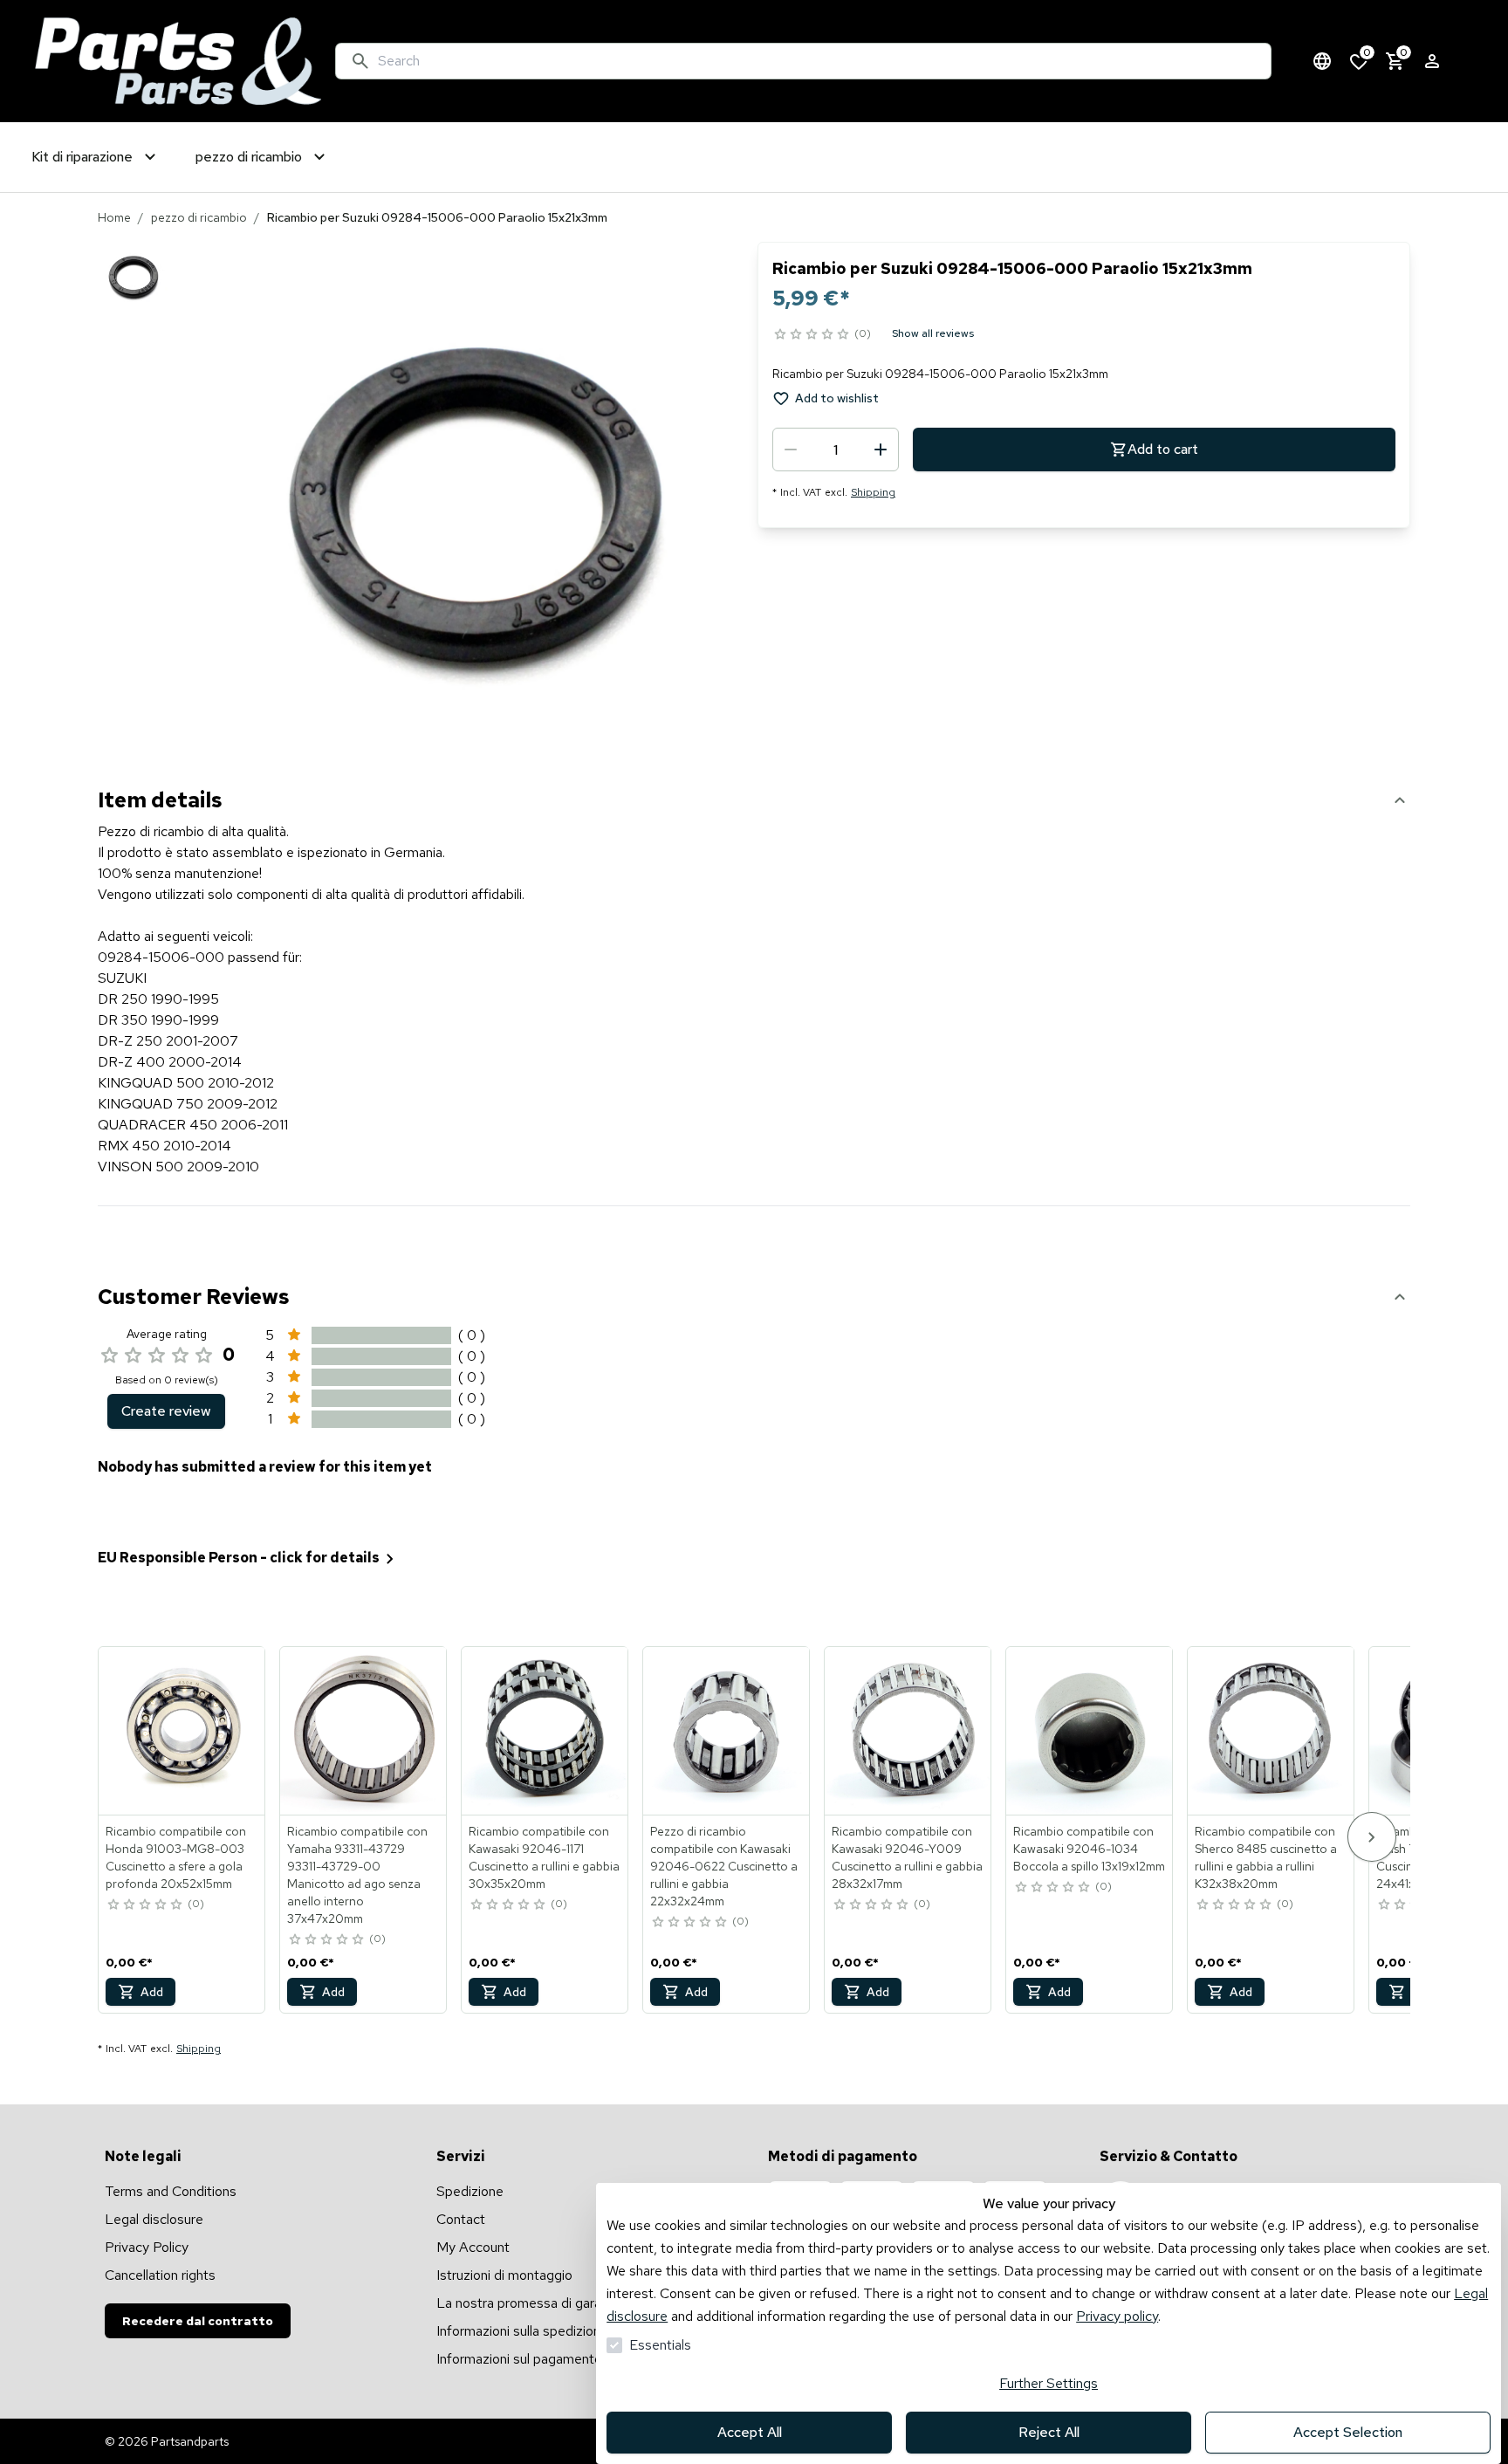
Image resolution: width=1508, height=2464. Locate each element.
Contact (461, 2219)
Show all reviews (933, 333)
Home (114, 217)
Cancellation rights (160, 2275)
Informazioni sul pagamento (519, 2359)
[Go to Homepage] (178, 61)
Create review (166, 1411)
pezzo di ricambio (199, 217)
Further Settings (1049, 2383)
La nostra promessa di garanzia (531, 2303)
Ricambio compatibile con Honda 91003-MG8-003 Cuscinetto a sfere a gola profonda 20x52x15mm (176, 1857)
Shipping (873, 492)
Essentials (660, 2345)
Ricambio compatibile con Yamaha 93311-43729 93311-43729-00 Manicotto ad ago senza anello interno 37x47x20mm (357, 1875)
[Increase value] (881, 450)
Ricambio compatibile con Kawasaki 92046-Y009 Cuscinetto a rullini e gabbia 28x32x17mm (907, 1857)
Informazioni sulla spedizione (522, 2331)
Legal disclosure (154, 2219)
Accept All (750, 2432)
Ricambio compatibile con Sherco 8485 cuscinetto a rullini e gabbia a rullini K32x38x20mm (1266, 1857)
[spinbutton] (836, 450)
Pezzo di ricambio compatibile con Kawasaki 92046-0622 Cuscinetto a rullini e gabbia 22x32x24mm (724, 1866)
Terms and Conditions (171, 2191)
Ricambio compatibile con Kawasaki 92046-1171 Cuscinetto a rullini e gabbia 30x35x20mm (544, 1857)
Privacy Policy (147, 2247)
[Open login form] (1432, 61)
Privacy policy (1117, 2316)
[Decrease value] (791, 450)
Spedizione (470, 2191)
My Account (473, 2247)
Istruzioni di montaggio (504, 2275)
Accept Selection (1348, 2432)
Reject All (1049, 2432)
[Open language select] (1322, 61)
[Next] (1372, 1837)
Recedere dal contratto (198, 2321)
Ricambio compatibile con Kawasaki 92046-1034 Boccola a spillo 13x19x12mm (1089, 1849)
